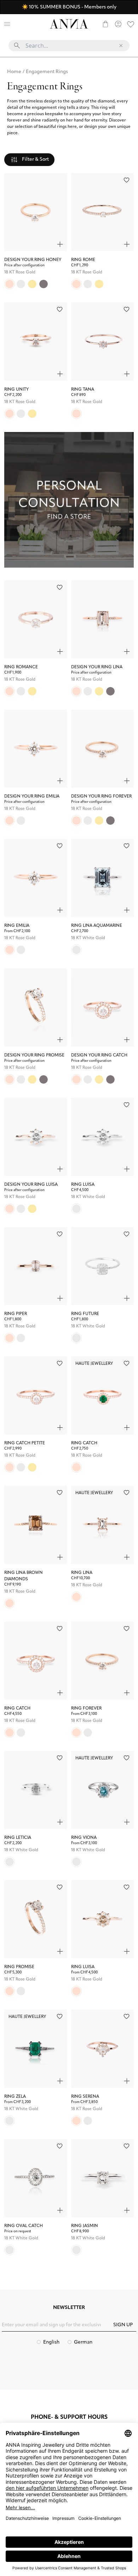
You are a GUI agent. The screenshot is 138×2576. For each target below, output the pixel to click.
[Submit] (17, 46)
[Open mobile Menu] (7, 24)
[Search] (20, 24)
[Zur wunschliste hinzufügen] (126, 180)
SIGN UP (123, 2325)
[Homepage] (69, 24)
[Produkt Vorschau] (60, 244)
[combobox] (69, 48)
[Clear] (121, 46)
